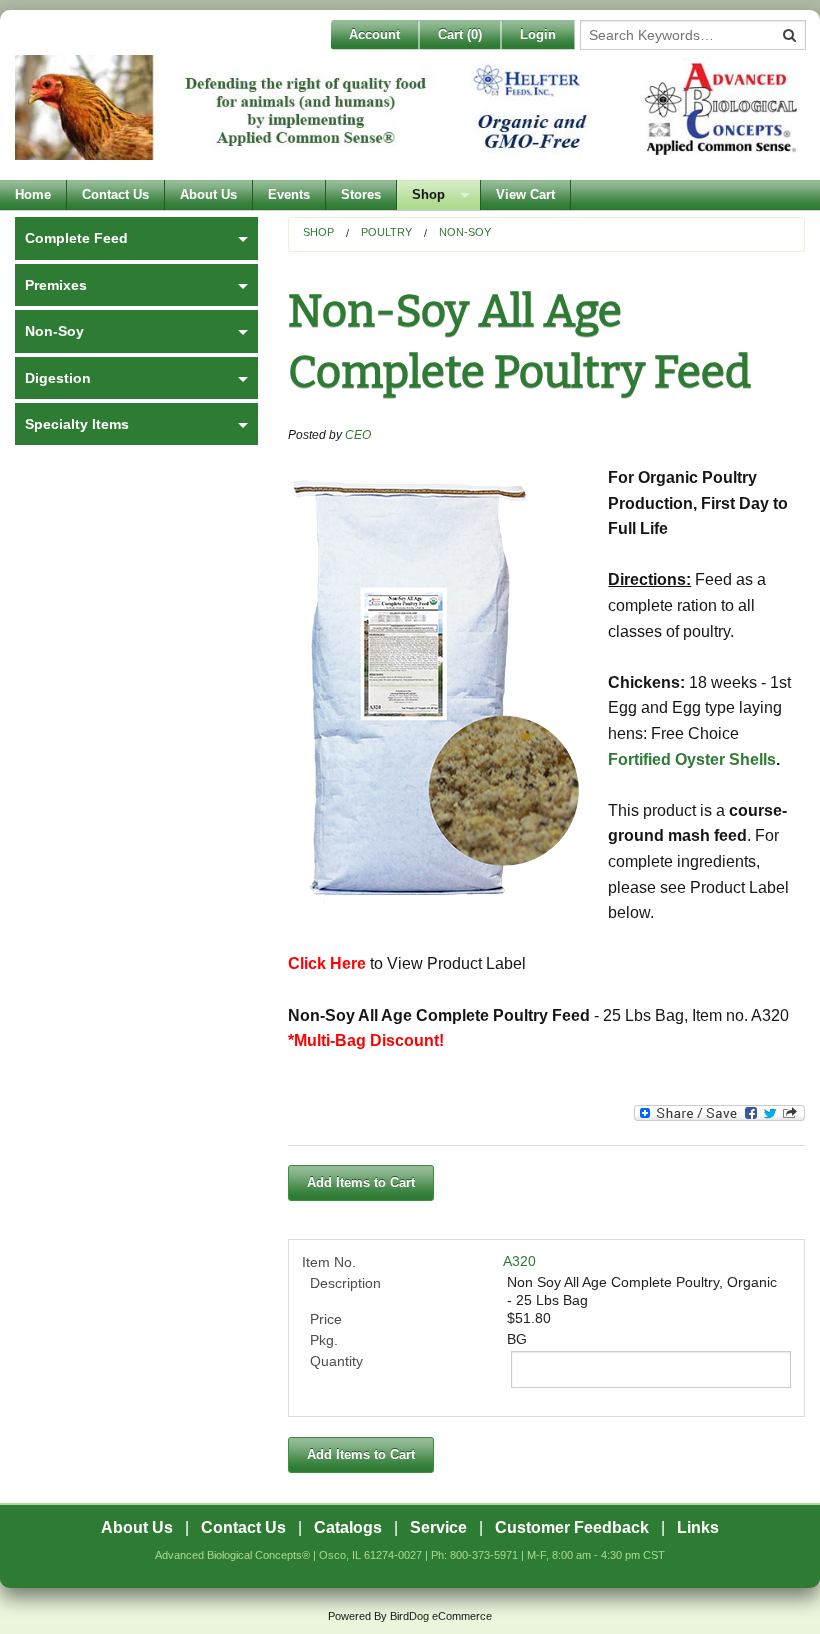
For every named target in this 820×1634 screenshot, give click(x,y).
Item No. (329, 1262)
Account (374, 34)
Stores (361, 194)
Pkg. (324, 1340)
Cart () (460, 34)
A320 (519, 1261)
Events (289, 194)
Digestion (58, 378)
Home (33, 194)
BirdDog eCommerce (441, 1616)
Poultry (386, 232)
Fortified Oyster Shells (692, 759)
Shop (428, 194)
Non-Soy (465, 232)
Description (345, 1283)
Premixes (56, 285)
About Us (208, 194)
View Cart (525, 194)
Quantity (336, 1361)
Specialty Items (77, 424)
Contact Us (115, 194)
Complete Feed (76, 238)
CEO (358, 435)
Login (538, 34)
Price (326, 1319)
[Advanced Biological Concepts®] (410, 117)
